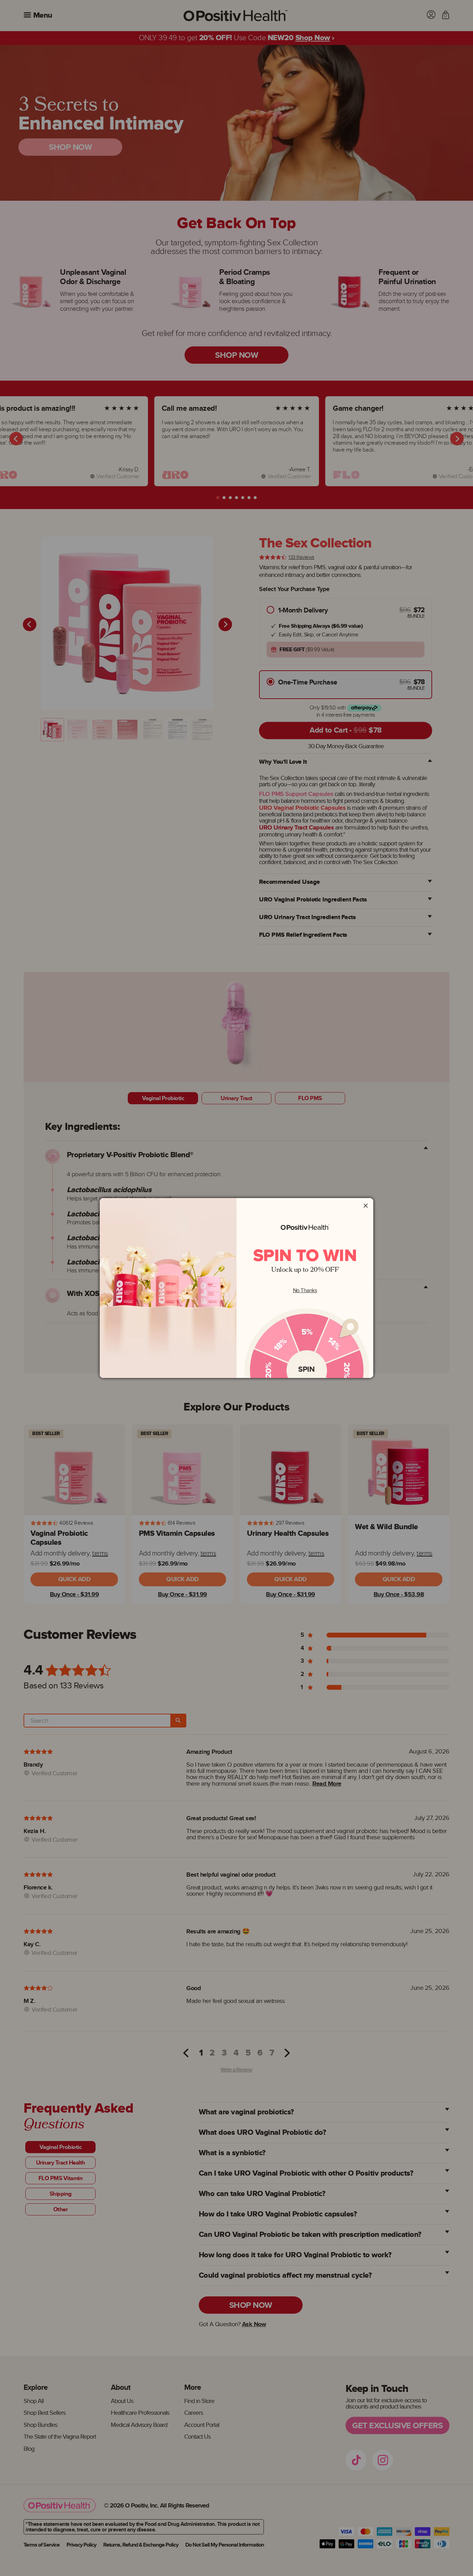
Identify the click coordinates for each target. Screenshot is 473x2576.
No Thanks (305, 1291)
